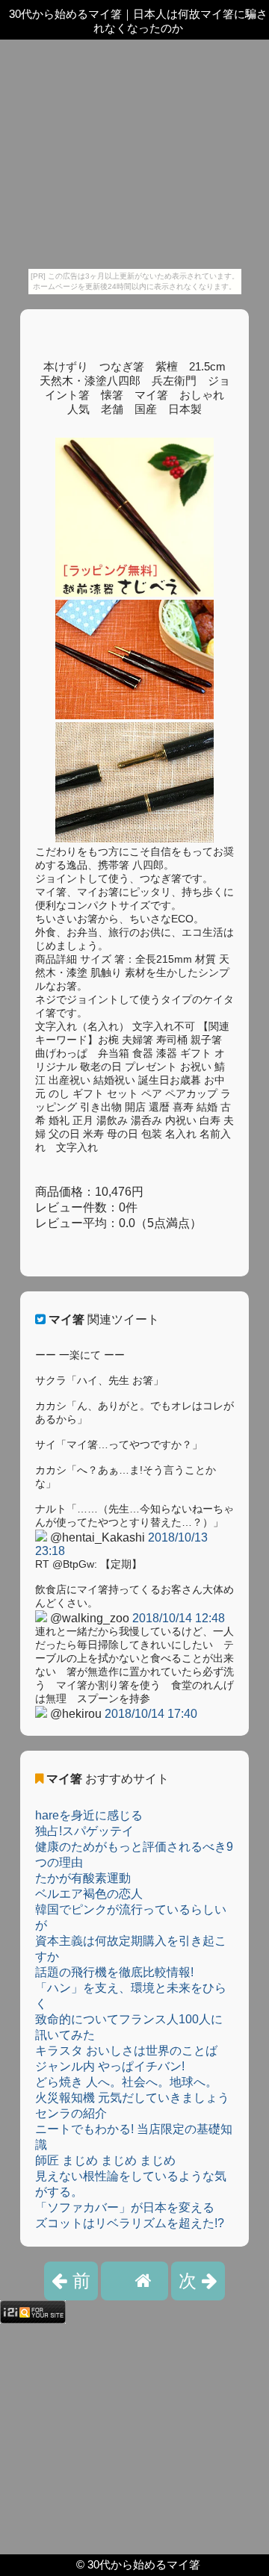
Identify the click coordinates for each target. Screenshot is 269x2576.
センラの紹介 (71, 2113)
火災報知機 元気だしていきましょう (132, 2098)
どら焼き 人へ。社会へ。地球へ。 (126, 2082)
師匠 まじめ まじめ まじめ (105, 2160)
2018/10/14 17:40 (151, 1714)
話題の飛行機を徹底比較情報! (114, 1972)
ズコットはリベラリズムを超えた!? (130, 2223)
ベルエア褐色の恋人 (89, 1894)
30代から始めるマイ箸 (144, 2564)
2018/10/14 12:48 (179, 1618)
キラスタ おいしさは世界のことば (126, 2051)
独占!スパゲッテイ (84, 1831)
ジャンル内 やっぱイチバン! (110, 2066)
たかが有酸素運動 (83, 1878)
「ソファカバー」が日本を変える (125, 2207)
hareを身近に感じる (89, 1815)
